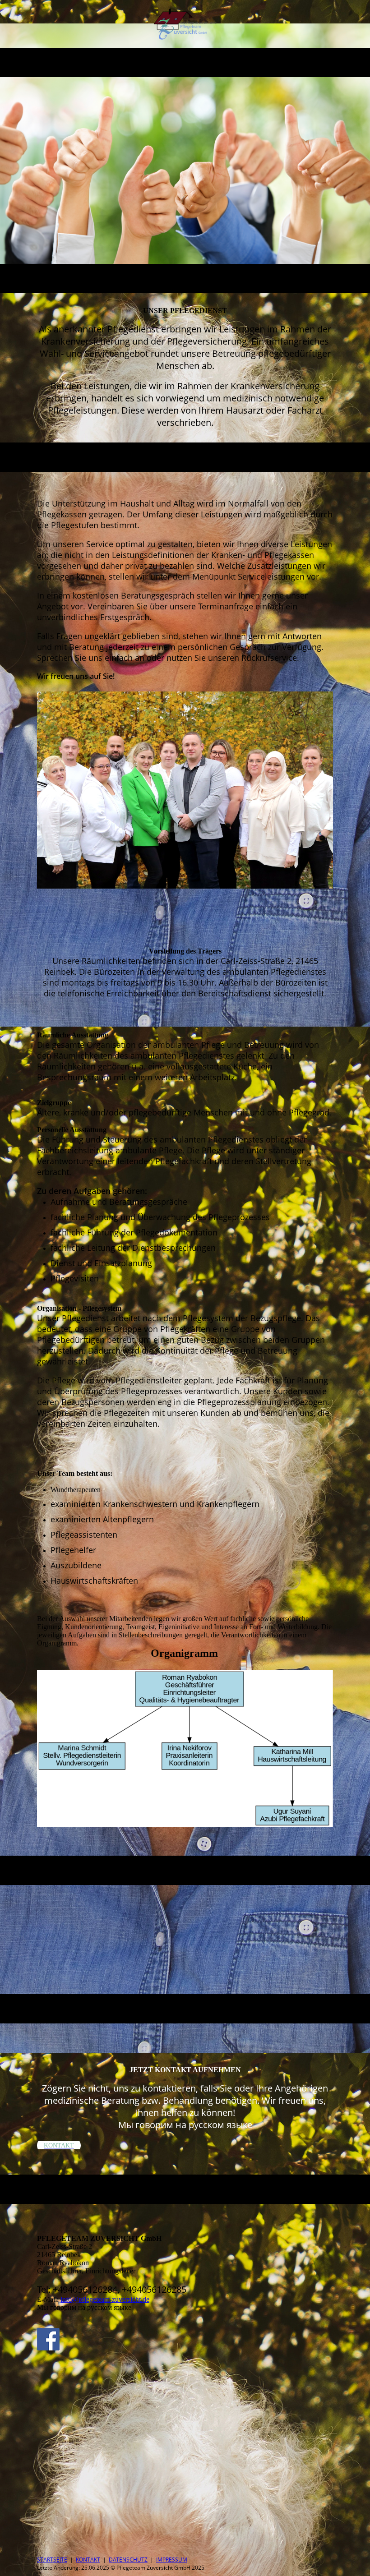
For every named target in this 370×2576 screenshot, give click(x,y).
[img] (185, 24)
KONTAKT (88, 2560)
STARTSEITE (52, 2560)
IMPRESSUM (172, 2560)
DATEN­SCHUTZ (128, 2560)
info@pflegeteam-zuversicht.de (105, 2299)
